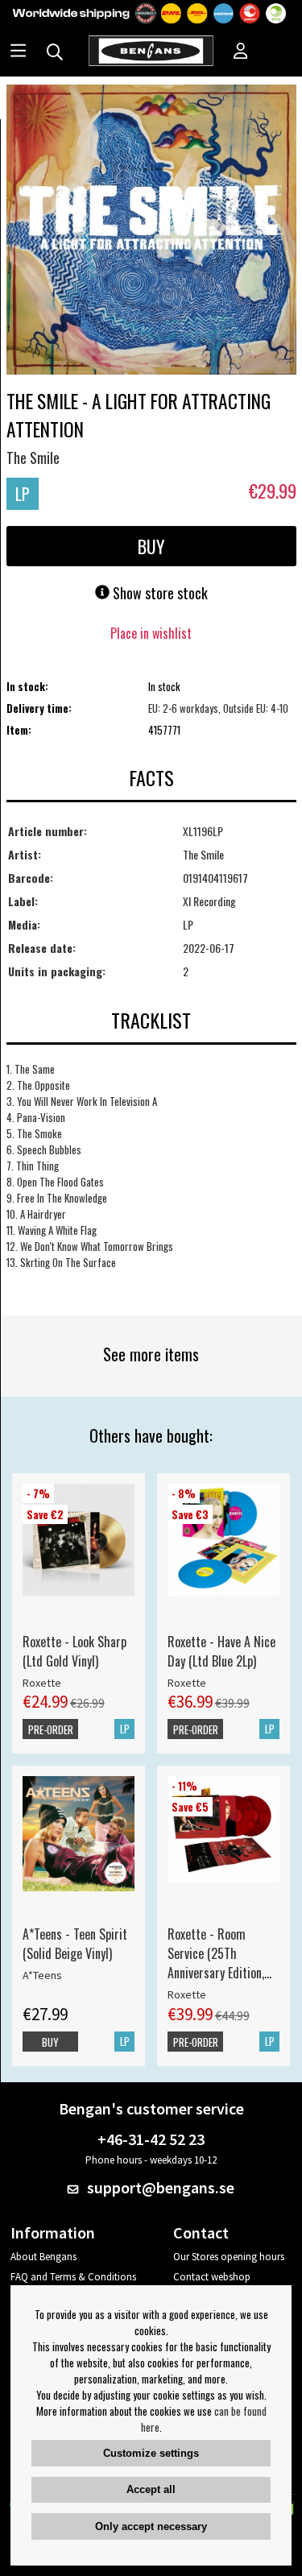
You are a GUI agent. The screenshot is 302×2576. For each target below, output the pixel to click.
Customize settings (151, 2453)
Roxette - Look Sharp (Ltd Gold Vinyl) (74, 1651)
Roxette (42, 1683)
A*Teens (42, 1975)
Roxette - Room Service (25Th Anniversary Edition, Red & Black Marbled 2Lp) (219, 1953)
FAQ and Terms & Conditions (73, 2277)
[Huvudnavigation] (18, 52)
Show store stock (159, 593)
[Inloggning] (241, 52)
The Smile (33, 458)
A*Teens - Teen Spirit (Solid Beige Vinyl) (75, 1944)
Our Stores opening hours (229, 2257)
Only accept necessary (151, 2526)
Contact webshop (212, 2277)
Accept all (151, 2489)
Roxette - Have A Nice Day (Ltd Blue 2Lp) (221, 1651)
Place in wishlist (151, 633)
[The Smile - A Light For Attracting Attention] (151, 231)
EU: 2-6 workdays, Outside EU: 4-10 (218, 708)
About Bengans (43, 2257)
